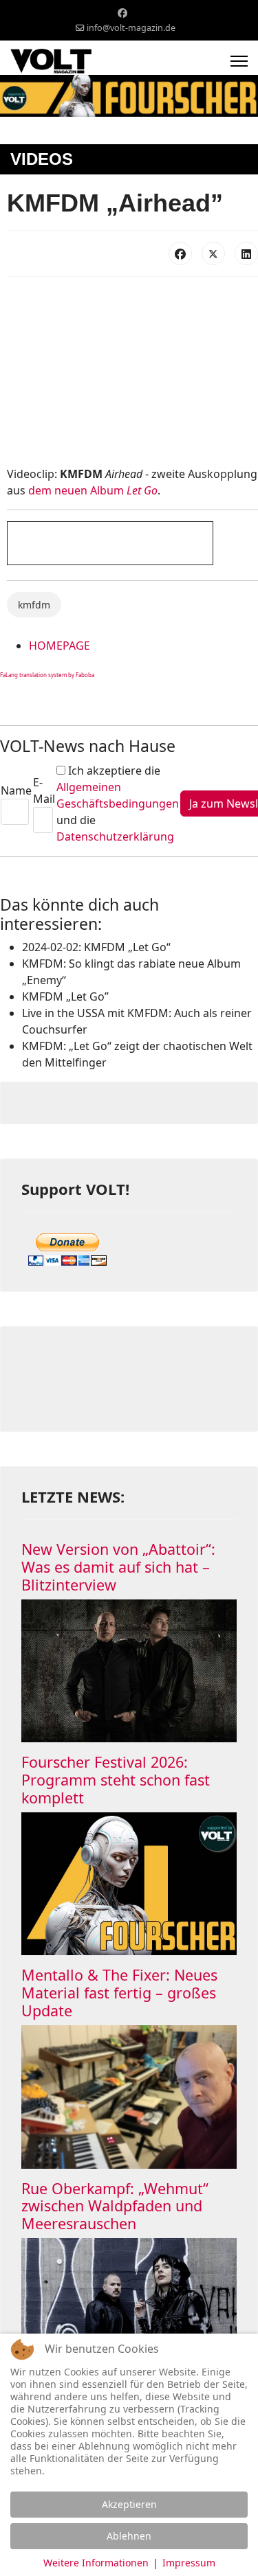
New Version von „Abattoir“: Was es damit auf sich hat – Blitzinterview (118, 1567)
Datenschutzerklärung (115, 836)
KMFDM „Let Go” (65, 996)
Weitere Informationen (96, 2563)
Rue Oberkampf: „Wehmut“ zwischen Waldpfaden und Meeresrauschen (115, 2206)
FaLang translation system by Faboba (47, 675)
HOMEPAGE (60, 646)
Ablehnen (129, 2536)
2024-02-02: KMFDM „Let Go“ (96, 947)
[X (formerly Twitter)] (213, 253)
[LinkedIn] (246, 253)
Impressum (189, 2563)
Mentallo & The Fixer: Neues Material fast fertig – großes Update (119, 1993)
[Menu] (239, 61)
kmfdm (34, 605)
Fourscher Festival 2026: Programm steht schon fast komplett (116, 1780)
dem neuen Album (93, 490)
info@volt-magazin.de (131, 28)
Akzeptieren (129, 2504)
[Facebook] (122, 13)
